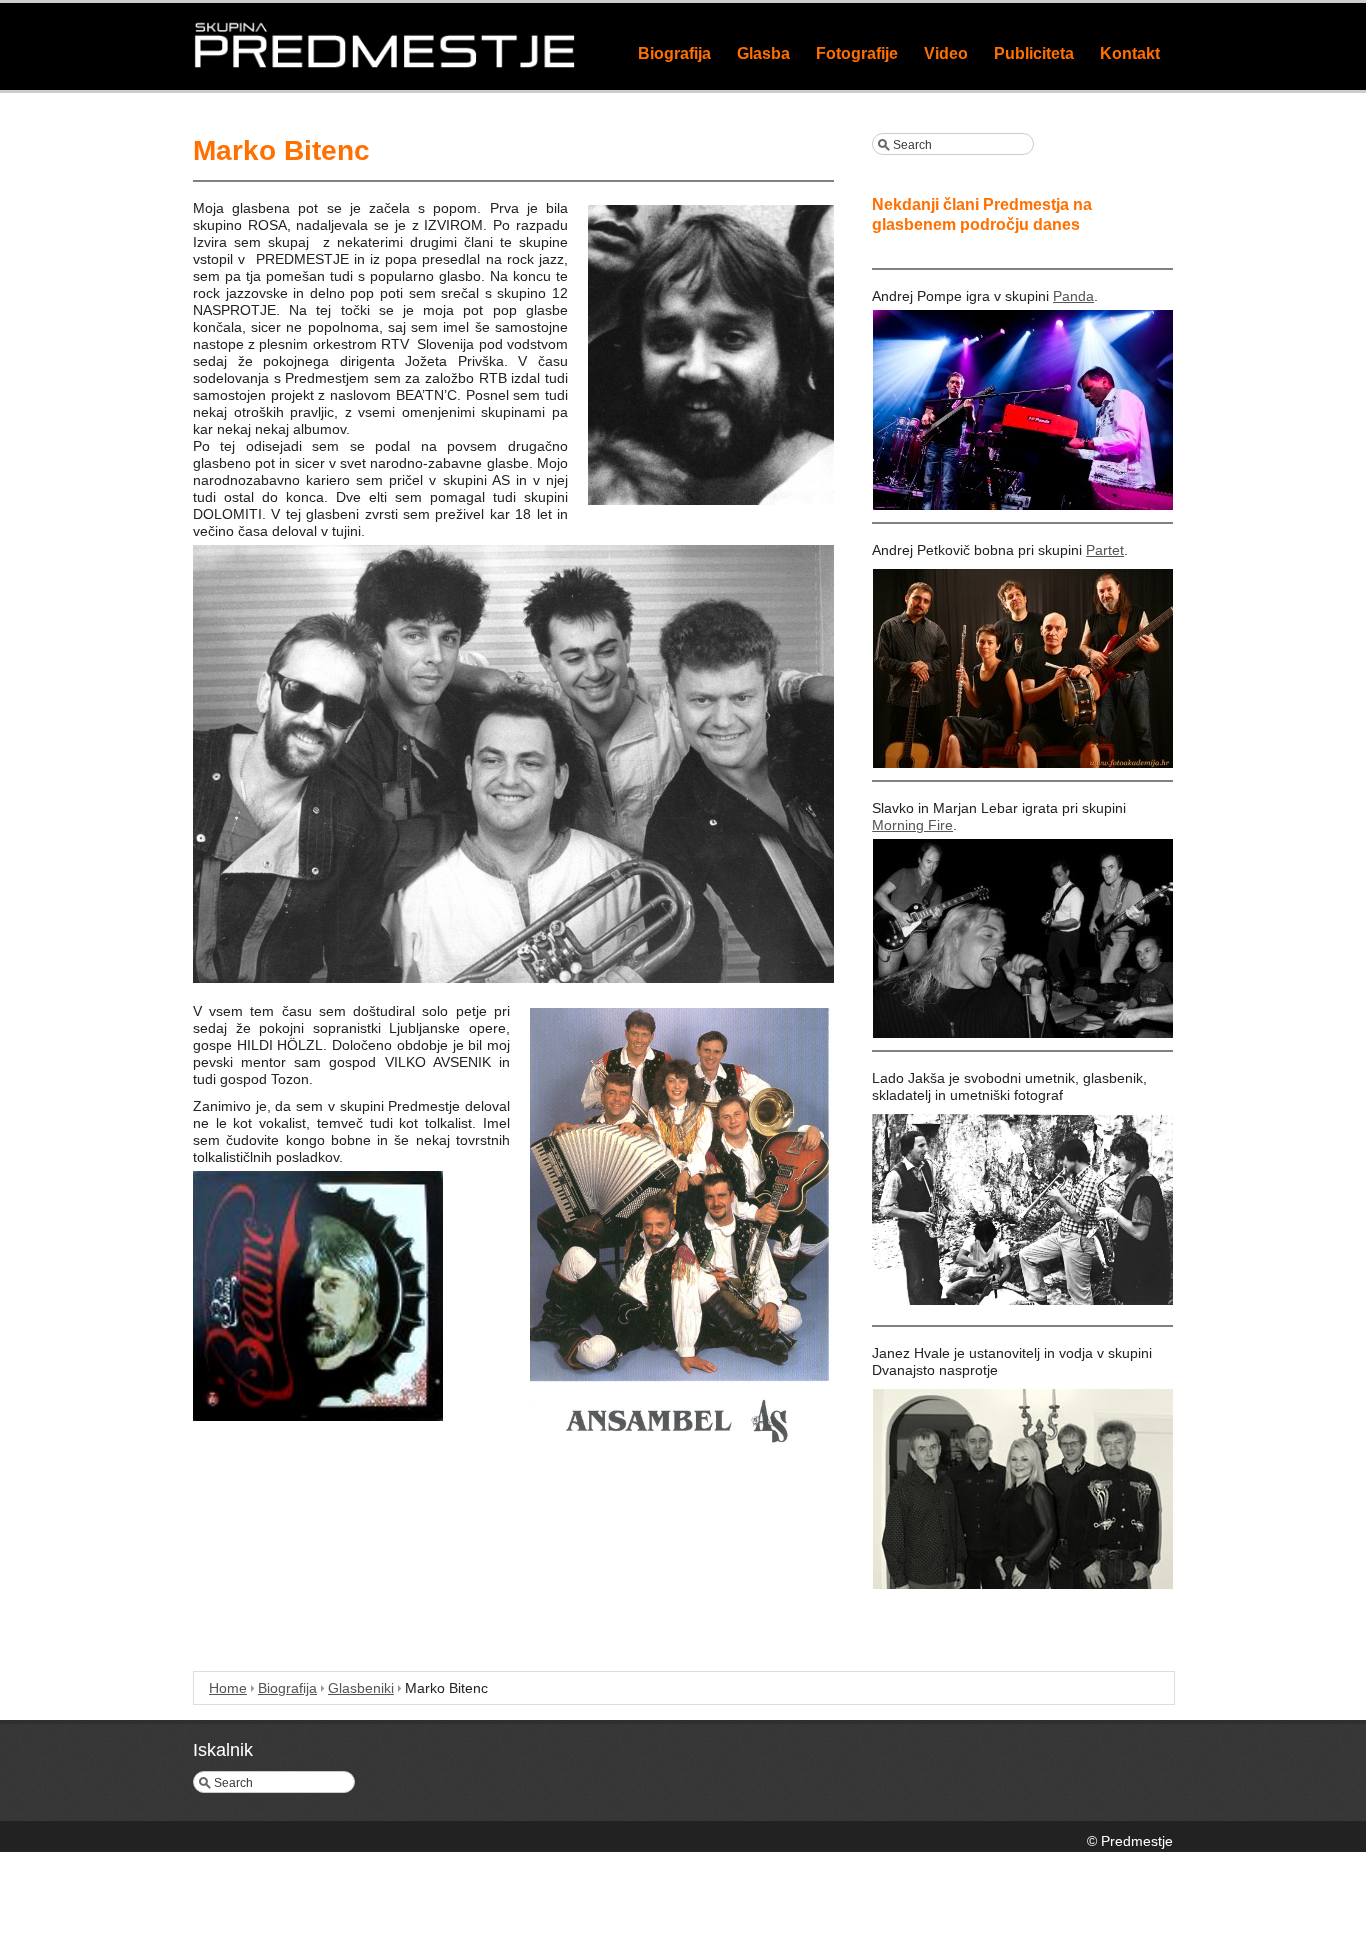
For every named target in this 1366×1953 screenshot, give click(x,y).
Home (228, 1688)
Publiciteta (1034, 53)
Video (946, 53)
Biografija (674, 53)
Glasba (763, 53)
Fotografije (857, 53)
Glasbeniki (361, 1688)
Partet (1105, 550)
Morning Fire (912, 825)
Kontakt (1130, 53)
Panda (1073, 296)
